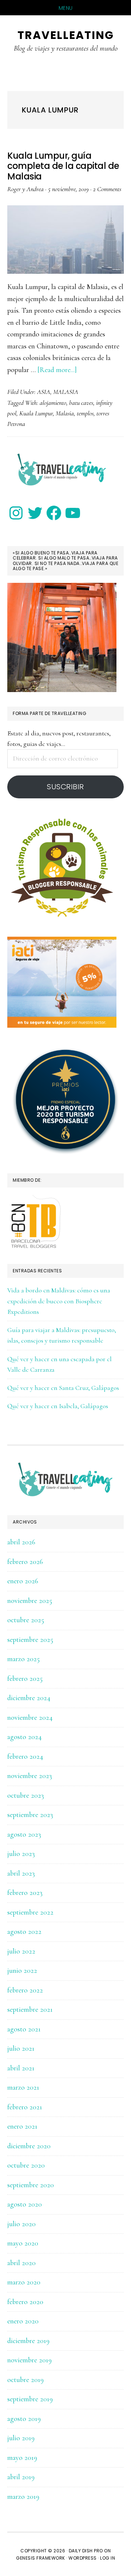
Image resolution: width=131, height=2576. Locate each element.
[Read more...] (57, 370)
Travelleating (66, 35)
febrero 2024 (25, 1757)
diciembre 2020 (29, 2146)
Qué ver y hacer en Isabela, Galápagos (58, 1406)
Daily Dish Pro (86, 2551)
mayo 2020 (23, 2243)
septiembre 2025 (30, 1640)
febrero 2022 (25, 1990)
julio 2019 (21, 2438)
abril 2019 (21, 2477)
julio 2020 (21, 2224)
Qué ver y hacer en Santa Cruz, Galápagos (63, 1388)
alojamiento (53, 403)
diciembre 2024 (29, 1698)
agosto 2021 (24, 2029)
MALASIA (66, 392)
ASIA (44, 392)
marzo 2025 (23, 1659)
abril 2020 (21, 2263)
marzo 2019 (23, 2497)
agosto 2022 (24, 1932)
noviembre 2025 (30, 1601)
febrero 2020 (25, 2302)
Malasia (65, 413)
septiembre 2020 (31, 2185)
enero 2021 (22, 2126)
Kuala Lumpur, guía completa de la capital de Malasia (63, 166)
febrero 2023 (25, 1893)
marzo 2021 (23, 2087)
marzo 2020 (24, 2282)
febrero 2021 (25, 2107)
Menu (66, 8)
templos (85, 413)
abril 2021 (21, 2068)
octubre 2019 (25, 2380)
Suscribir (65, 787)
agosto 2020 (25, 2204)
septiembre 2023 (30, 1815)
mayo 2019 (22, 2458)
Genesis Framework (41, 2558)
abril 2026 (21, 1542)
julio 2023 (21, 1854)
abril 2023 (21, 1873)
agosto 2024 (25, 1737)
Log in (108, 2558)
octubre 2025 (26, 1620)
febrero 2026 (25, 1562)
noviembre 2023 (30, 1776)
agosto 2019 (24, 2419)
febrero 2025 (25, 1679)
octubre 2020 (26, 2165)
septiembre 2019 (30, 2399)
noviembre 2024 (30, 1718)
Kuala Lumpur (36, 413)
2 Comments (107, 189)
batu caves (81, 403)
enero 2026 (23, 1581)
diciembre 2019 (28, 2341)
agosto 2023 (24, 1834)
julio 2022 (21, 1951)
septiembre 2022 (30, 1912)
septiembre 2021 (30, 2010)
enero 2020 (23, 2321)
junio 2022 (22, 1971)
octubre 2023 (26, 1795)
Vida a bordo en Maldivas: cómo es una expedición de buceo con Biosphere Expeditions (59, 1301)
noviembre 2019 (29, 2360)
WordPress (83, 2558)
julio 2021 (21, 2048)
